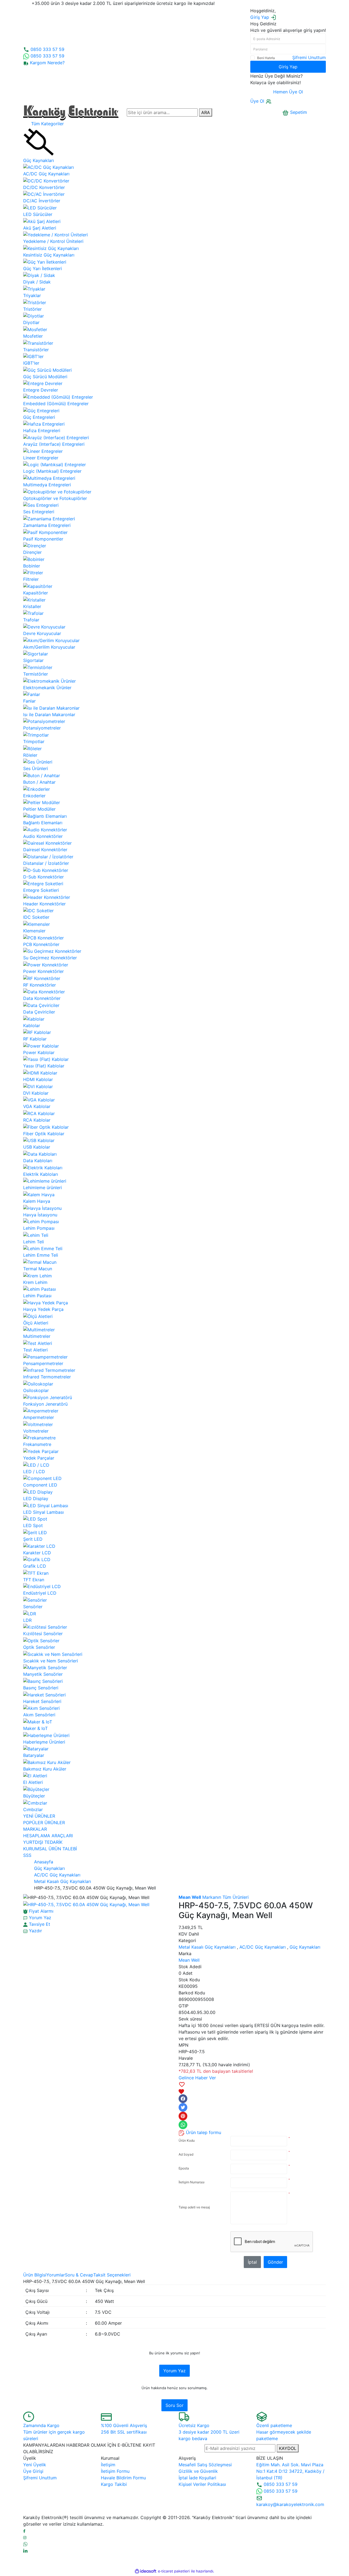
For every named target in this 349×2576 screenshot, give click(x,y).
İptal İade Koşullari (197, 2478)
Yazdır (35, 1931)
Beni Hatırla (266, 58)
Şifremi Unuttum (309, 57)
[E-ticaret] (174, 2571)
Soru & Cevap (79, 2275)
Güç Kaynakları (305, 1947)
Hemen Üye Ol (288, 92)
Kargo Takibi (114, 2484)
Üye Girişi (33, 2471)
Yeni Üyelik (35, 2465)
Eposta (184, 2168)
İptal (252, 2262)
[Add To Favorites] (252, 2088)
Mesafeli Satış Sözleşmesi (205, 2465)
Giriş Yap (288, 67)
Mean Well (189, 1960)
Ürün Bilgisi (35, 2275)
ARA (206, 112)
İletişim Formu (115, 2471)
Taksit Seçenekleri (112, 2275)
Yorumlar (56, 2275)
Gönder (275, 2262)
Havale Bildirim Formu (123, 2478)
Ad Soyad (186, 2154)
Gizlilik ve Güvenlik (198, 2471)
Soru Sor (174, 2405)
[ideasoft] (146, 2571)
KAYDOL (288, 2448)
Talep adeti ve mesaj (194, 2207)
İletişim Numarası (192, 2182)
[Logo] (71, 112)
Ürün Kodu (187, 2140)
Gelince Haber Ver (197, 2078)
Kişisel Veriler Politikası (202, 2484)
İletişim (108, 2465)
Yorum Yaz (174, 2371)
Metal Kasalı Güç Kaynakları (207, 1947)
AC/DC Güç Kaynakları (263, 1947)
